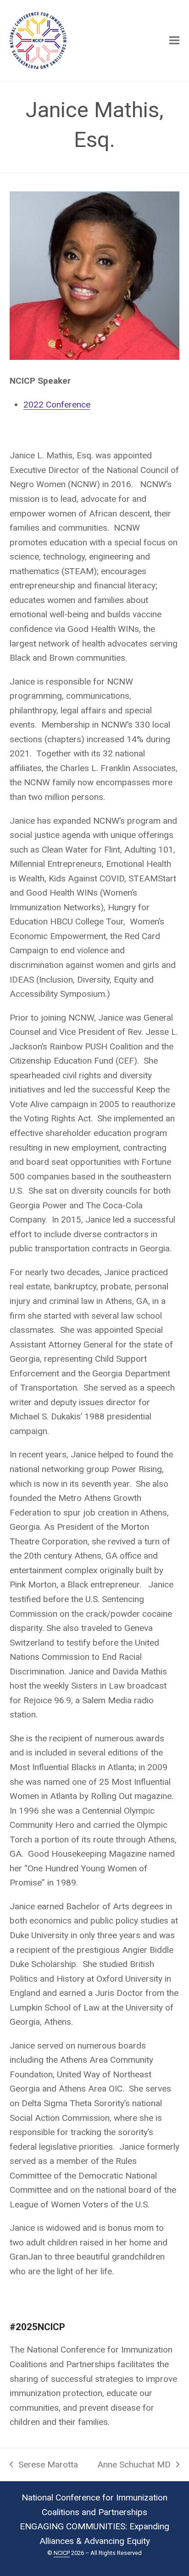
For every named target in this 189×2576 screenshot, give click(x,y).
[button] (174, 41)
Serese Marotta (44, 2466)
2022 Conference (57, 405)
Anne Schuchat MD (134, 2466)
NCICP (62, 2553)
